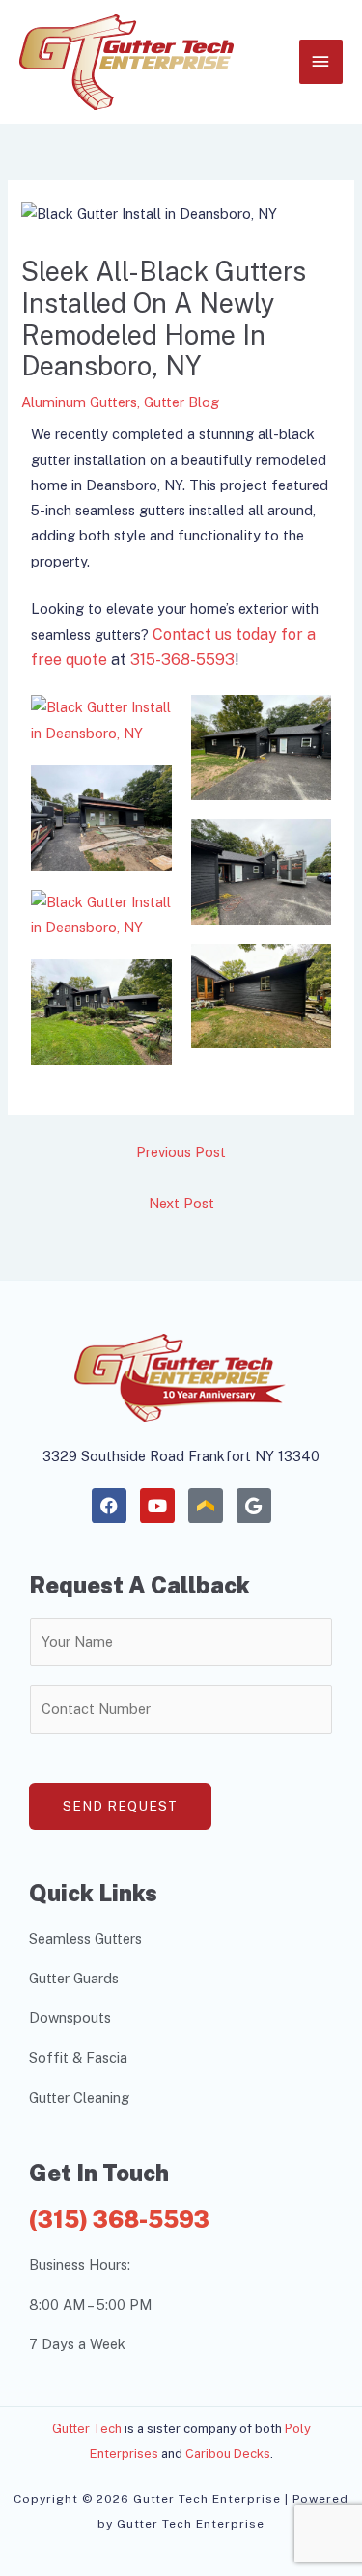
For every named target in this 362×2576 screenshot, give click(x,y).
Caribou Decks (228, 2454)
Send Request (120, 1806)
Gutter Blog (181, 402)
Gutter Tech (87, 2429)
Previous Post (181, 1152)
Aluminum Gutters (79, 402)
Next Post (181, 1203)
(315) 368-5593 (119, 2219)
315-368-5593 (182, 660)
